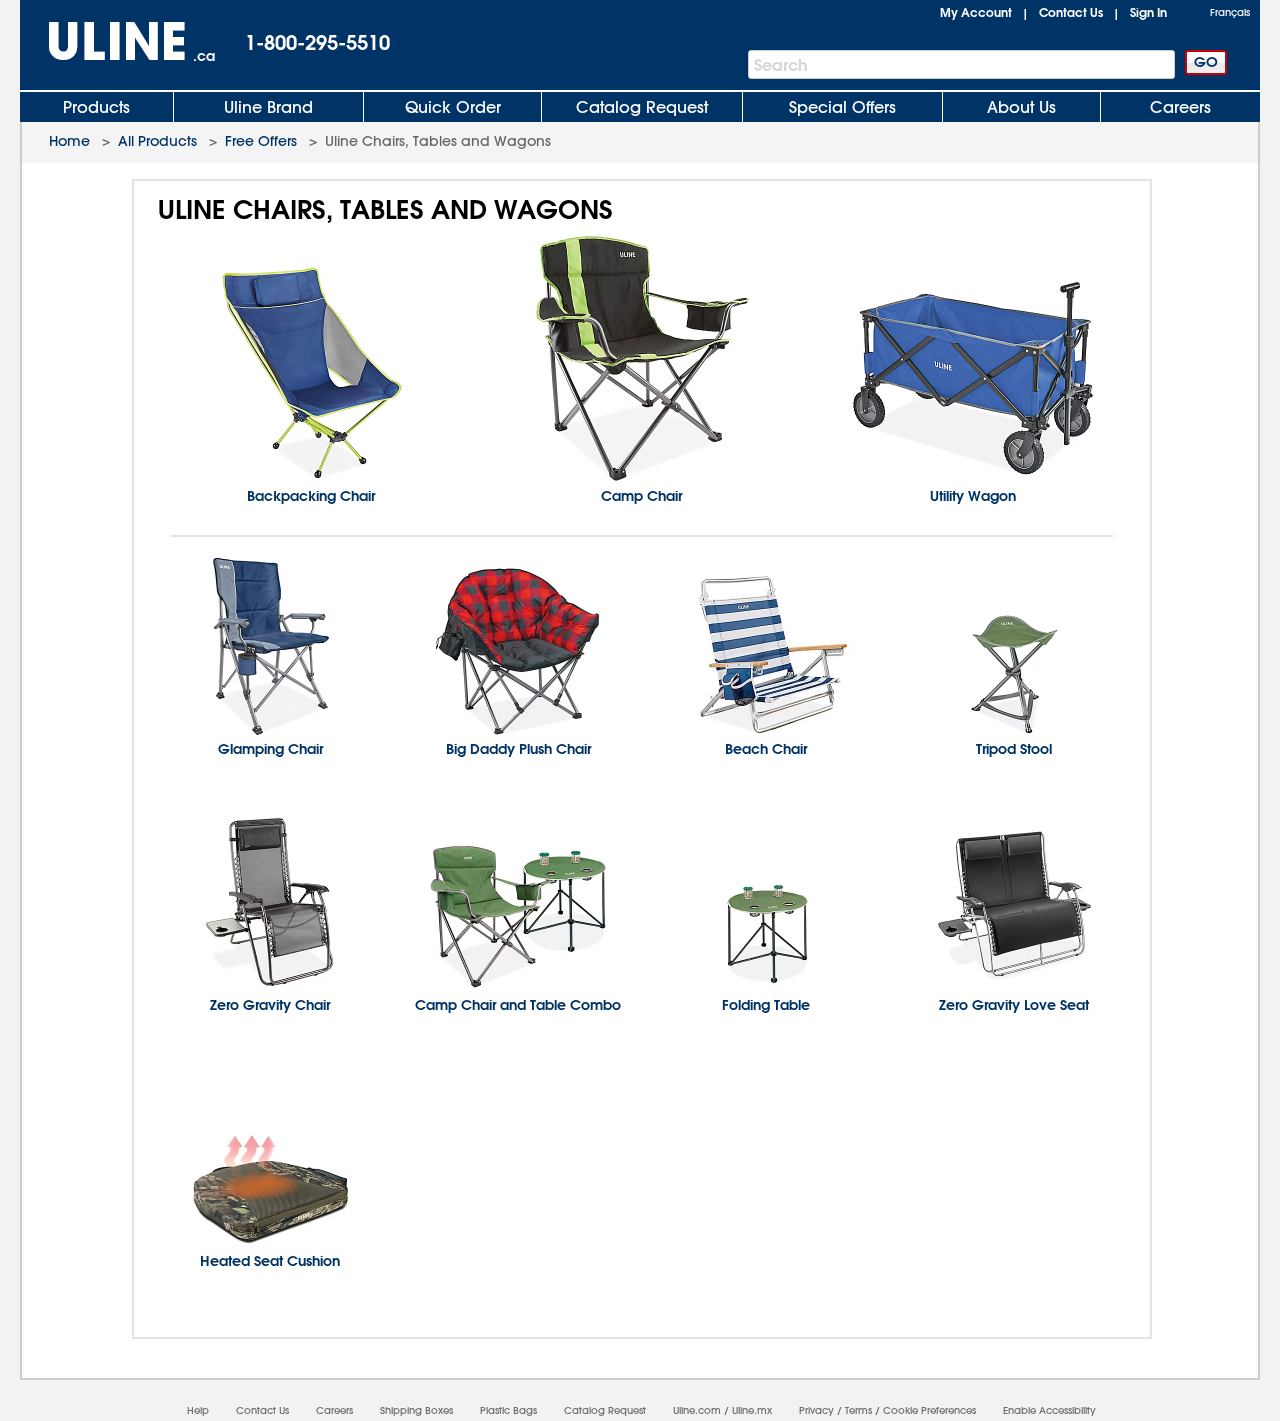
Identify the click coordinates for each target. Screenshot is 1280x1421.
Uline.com (697, 1410)
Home (69, 141)
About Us (1021, 107)
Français (1230, 12)
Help (198, 1410)
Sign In (1148, 12)
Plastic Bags (508, 1410)
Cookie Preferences (929, 1410)
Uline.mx (752, 1410)
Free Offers (261, 141)
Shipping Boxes (416, 1410)
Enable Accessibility (1049, 1410)
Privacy (816, 1410)
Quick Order (453, 107)
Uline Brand (268, 107)
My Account (976, 12)
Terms (858, 1410)
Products (96, 107)
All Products (157, 141)
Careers (1180, 107)
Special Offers (842, 107)
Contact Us (1071, 12)
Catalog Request (642, 107)
